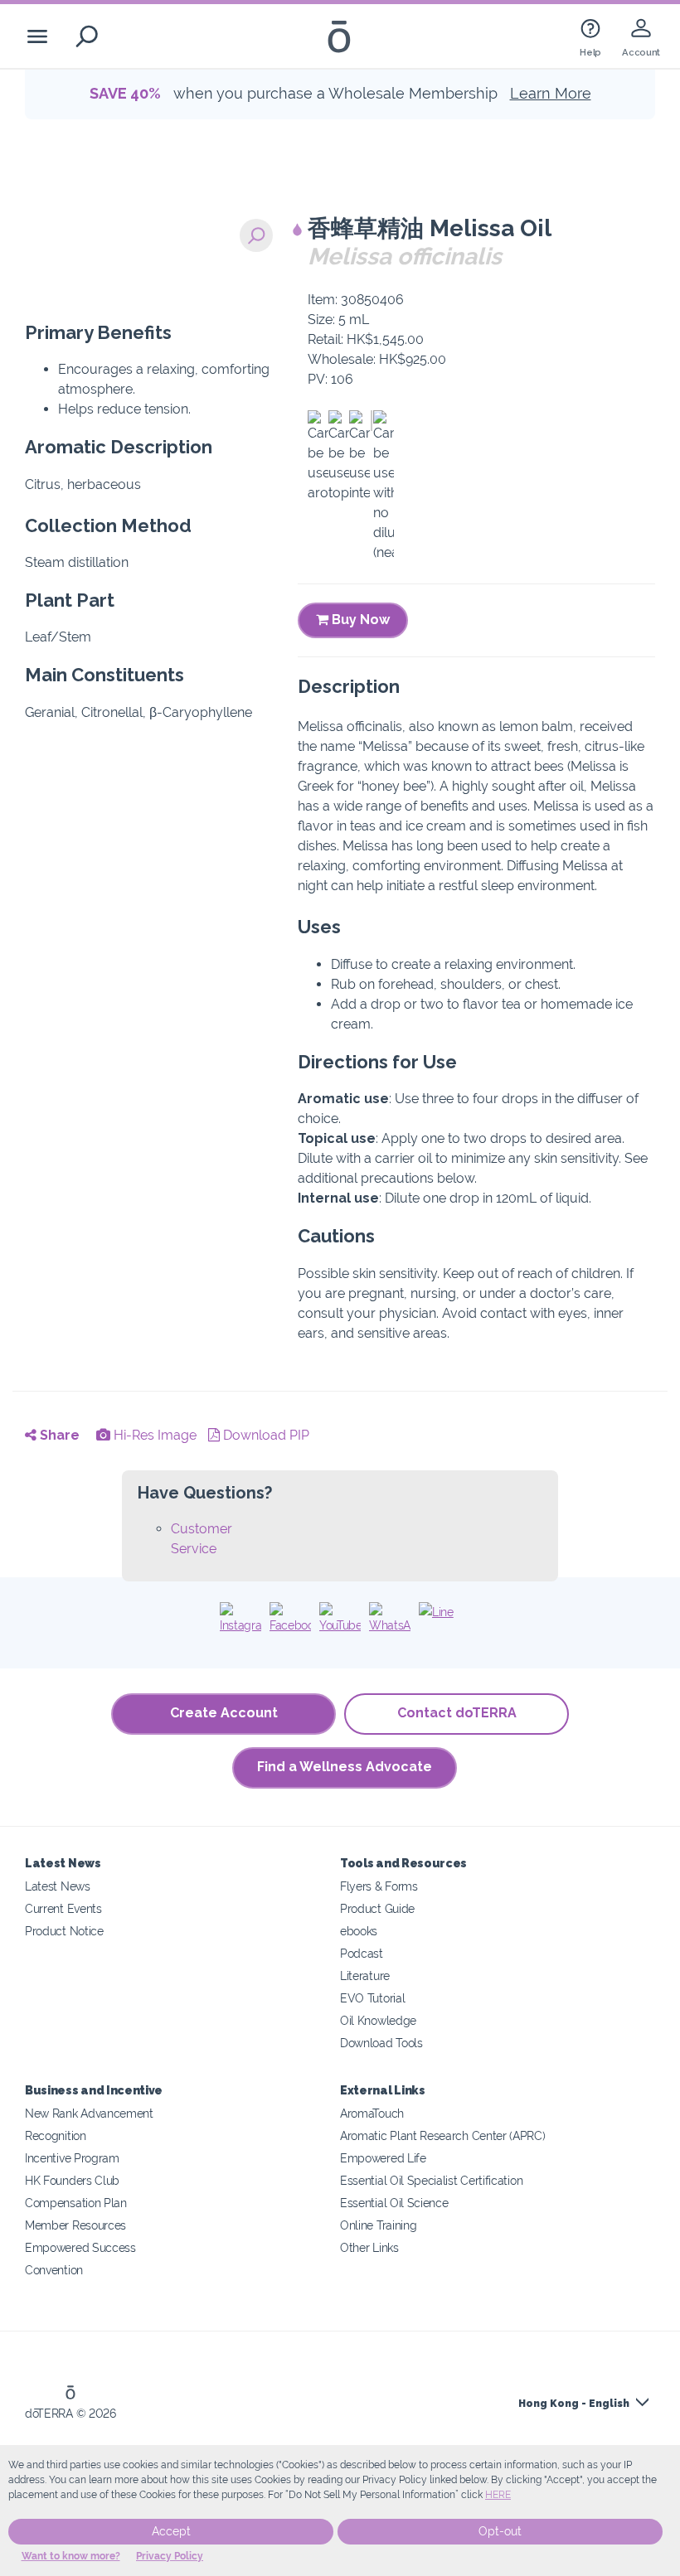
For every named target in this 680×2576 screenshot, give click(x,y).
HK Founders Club (72, 2180)
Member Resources (75, 2225)
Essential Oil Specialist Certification (431, 2180)
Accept (171, 2531)
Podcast (362, 1953)
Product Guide (377, 1908)
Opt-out (500, 2531)
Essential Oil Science (394, 2203)
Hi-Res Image (153, 1435)
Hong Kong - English (574, 2404)
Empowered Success (80, 2247)
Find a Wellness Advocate (345, 1767)
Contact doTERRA (457, 1713)
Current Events (63, 1908)
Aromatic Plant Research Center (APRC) (443, 2135)
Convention (54, 2270)
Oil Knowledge (378, 2020)
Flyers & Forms (379, 1886)
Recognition (56, 2135)
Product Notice (64, 1931)
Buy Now (359, 620)
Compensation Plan (76, 2203)
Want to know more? (71, 2556)
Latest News (58, 1886)
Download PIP (265, 1435)
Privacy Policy (170, 2556)
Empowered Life (383, 2158)
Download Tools (381, 2043)
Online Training (378, 2225)
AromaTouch (372, 2113)
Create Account (224, 1713)
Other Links (369, 2247)
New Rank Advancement (89, 2113)
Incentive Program (72, 2158)
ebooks (359, 1931)
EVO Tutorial (372, 1998)
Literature (365, 1976)
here (498, 2495)
